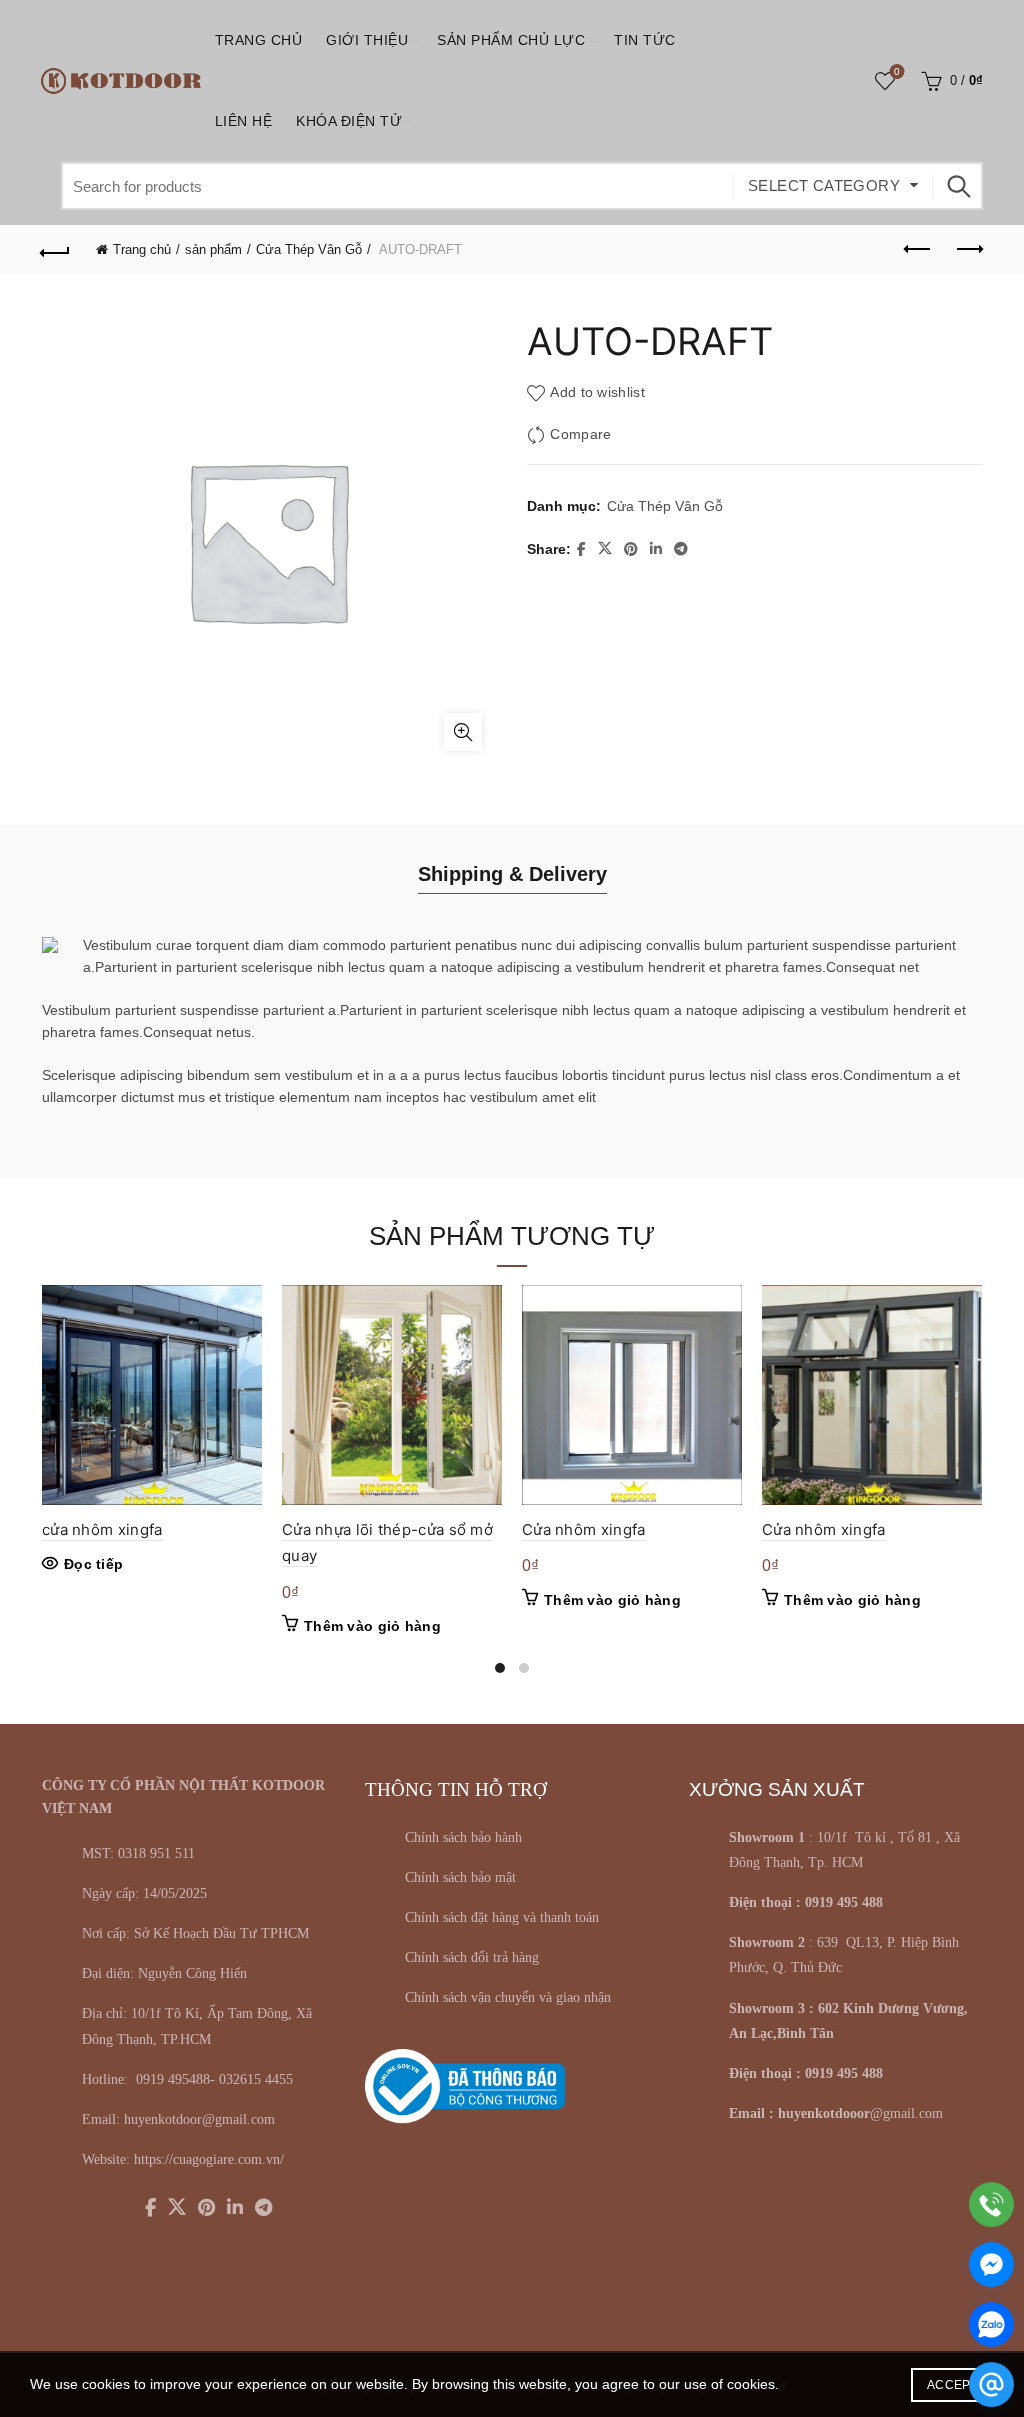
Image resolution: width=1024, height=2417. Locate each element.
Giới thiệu (367, 40)
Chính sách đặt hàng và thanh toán (502, 1917)
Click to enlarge (463, 732)
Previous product (918, 250)
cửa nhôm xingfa (102, 1529)
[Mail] (991, 2384)
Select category (824, 185)
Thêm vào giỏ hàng (372, 1626)
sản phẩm (213, 249)
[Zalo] (991, 2324)
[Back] (56, 250)
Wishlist (897, 71)
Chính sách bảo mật (460, 1877)
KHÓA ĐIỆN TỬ (349, 121)
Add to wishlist (597, 392)
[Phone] (991, 2204)
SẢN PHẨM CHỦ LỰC (511, 40)
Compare (580, 434)
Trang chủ (259, 40)
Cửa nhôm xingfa (584, 1529)
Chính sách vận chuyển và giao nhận (508, 1997)
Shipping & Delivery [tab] (512, 874)
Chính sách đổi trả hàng (472, 1957)
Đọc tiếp (93, 1564)
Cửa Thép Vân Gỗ (309, 249)
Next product (968, 250)
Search (958, 186)
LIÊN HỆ (244, 121)
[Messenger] (991, 2264)
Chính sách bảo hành (463, 1837)
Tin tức (645, 40)
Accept (952, 2385)
